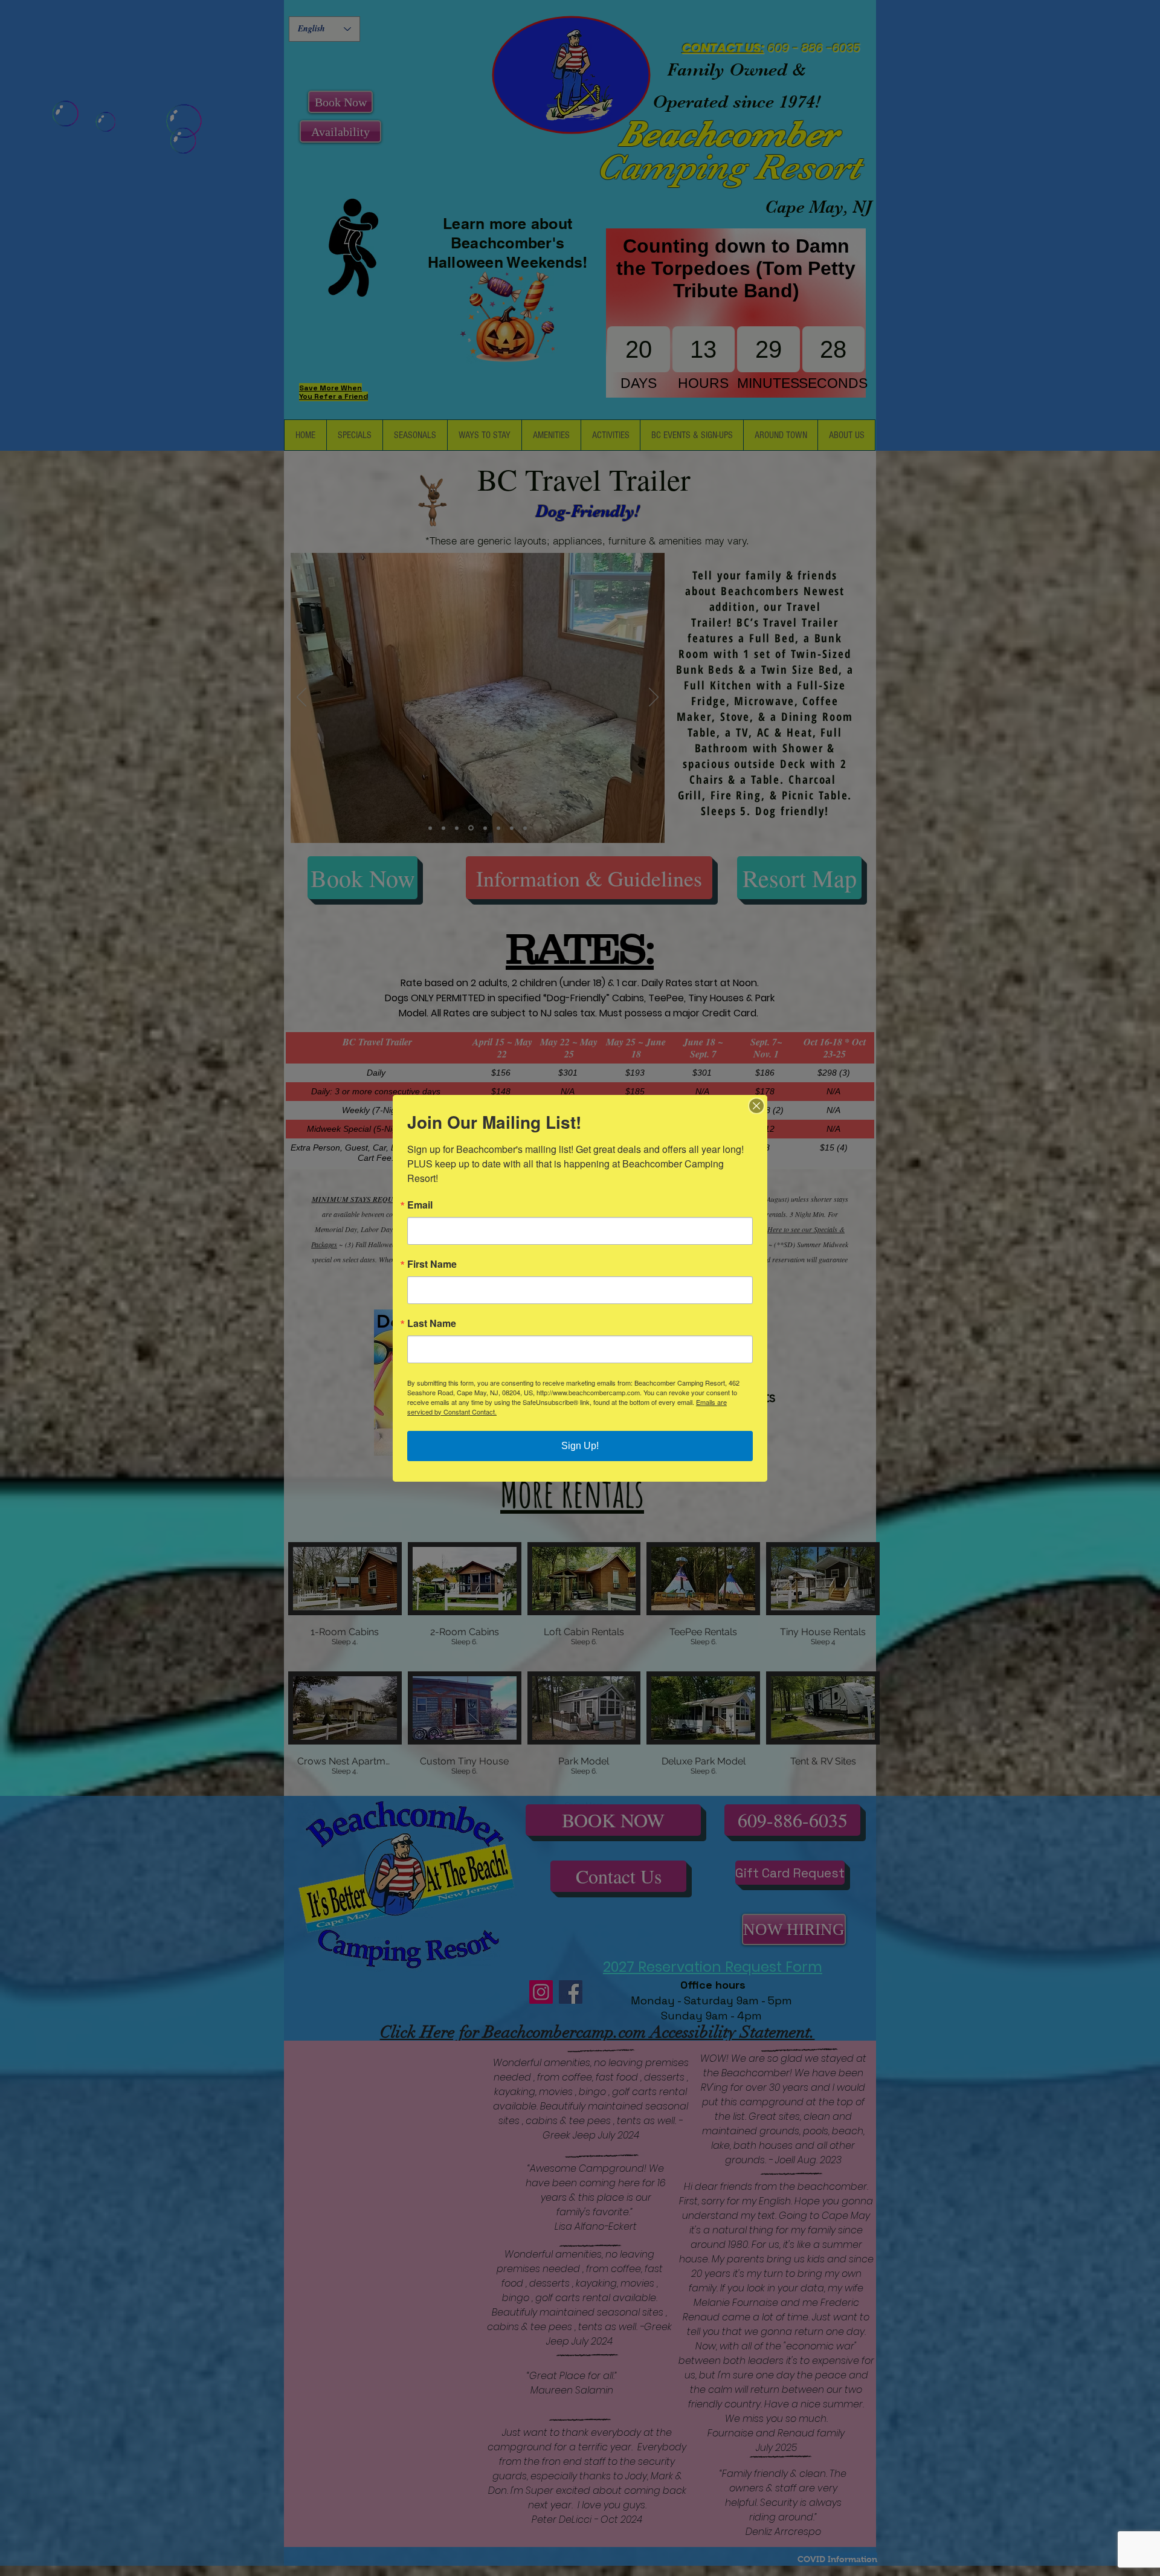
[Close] (756, 1106)
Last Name (432, 1323)
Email (420, 1205)
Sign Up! (580, 1446)
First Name (432, 1264)
